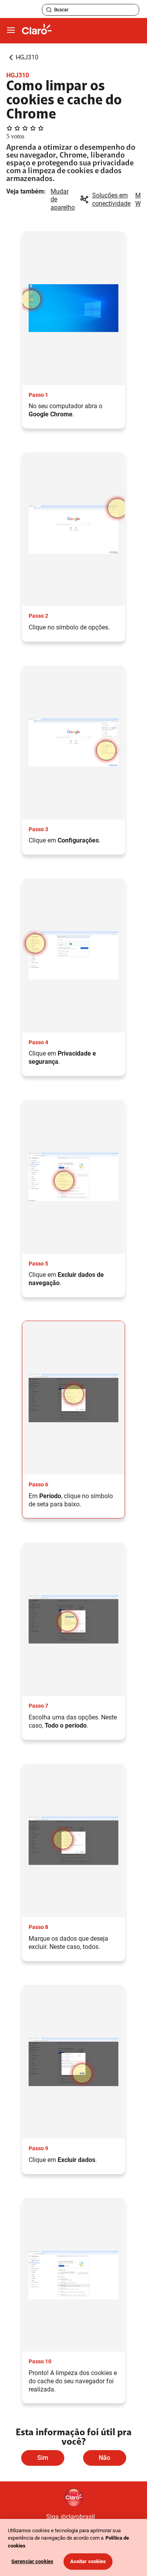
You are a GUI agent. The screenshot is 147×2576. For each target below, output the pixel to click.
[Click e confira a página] (37, 31)
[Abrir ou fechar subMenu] (11, 30)
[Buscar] (49, 10)
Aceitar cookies (88, 2561)
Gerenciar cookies (32, 2561)
